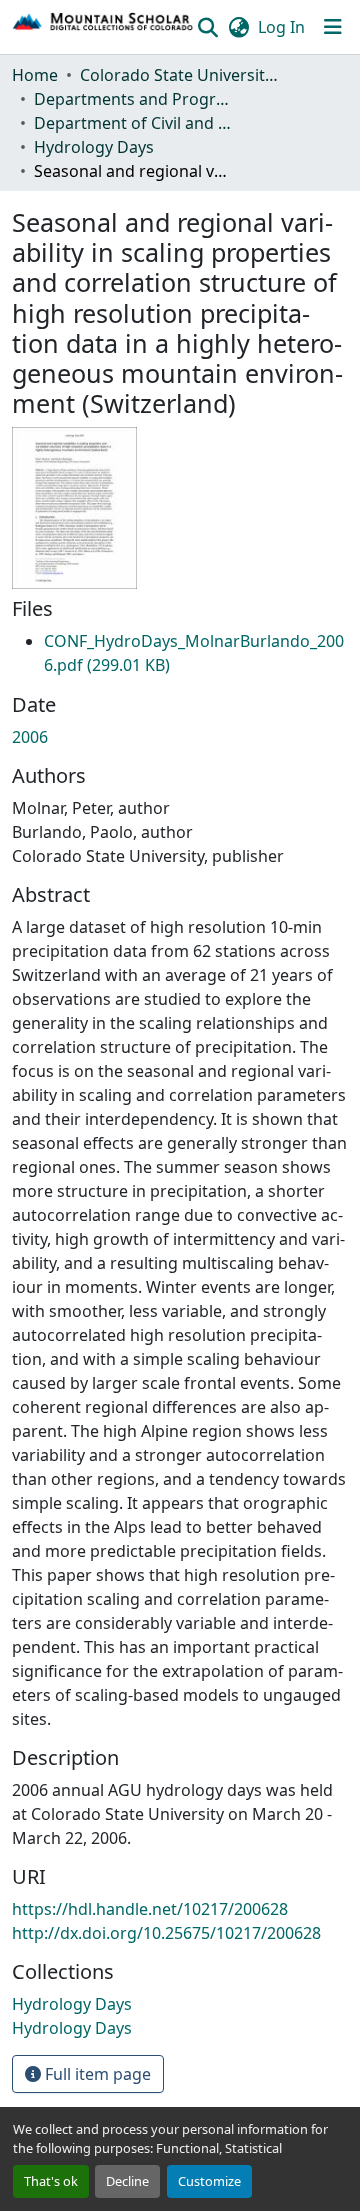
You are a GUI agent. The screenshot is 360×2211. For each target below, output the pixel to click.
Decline (127, 2181)
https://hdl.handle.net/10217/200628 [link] (150, 1909)
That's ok (51, 2181)
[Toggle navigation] (333, 27)
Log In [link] (281, 27)
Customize (209, 2181)
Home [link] (35, 75)
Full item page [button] (96, 2074)
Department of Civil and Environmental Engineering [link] (134, 123)
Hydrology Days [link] (94, 147)
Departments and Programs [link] (134, 99)
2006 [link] (30, 737)
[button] (103, 27)
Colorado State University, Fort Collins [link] (180, 75)
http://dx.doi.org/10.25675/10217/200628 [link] (166, 1933)
